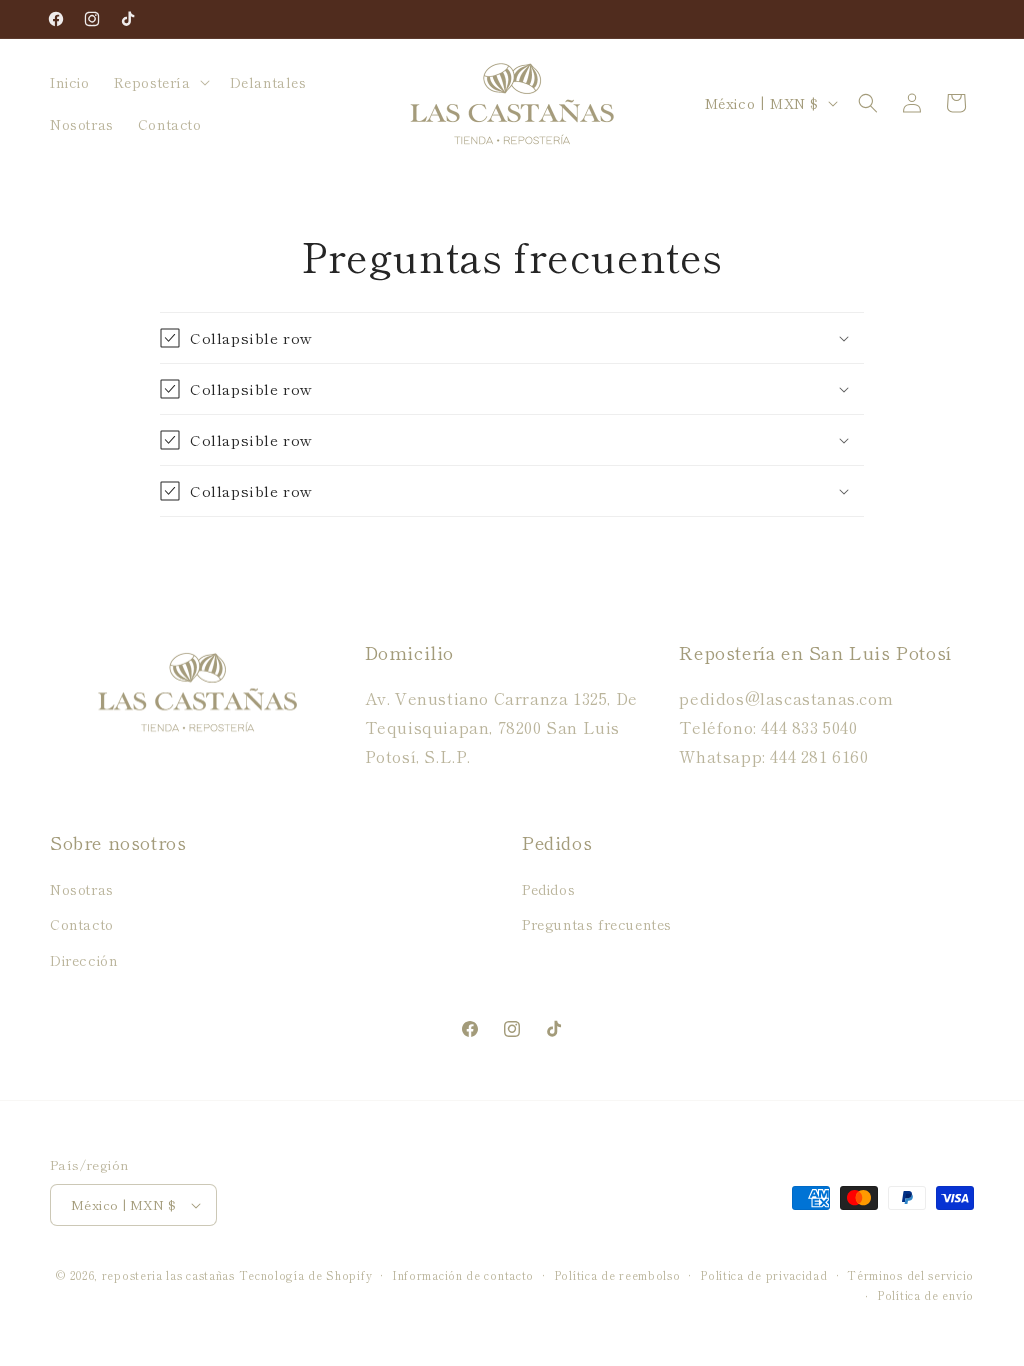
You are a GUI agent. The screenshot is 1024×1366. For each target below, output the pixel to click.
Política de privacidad (763, 1275)
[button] (160, 82)
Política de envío (925, 1295)
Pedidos (548, 889)
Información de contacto (463, 1275)
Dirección (84, 960)
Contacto (82, 924)
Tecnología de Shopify (306, 1275)
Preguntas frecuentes (597, 924)
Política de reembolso (617, 1275)
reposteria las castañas (168, 1275)
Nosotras (82, 889)
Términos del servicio (910, 1275)
